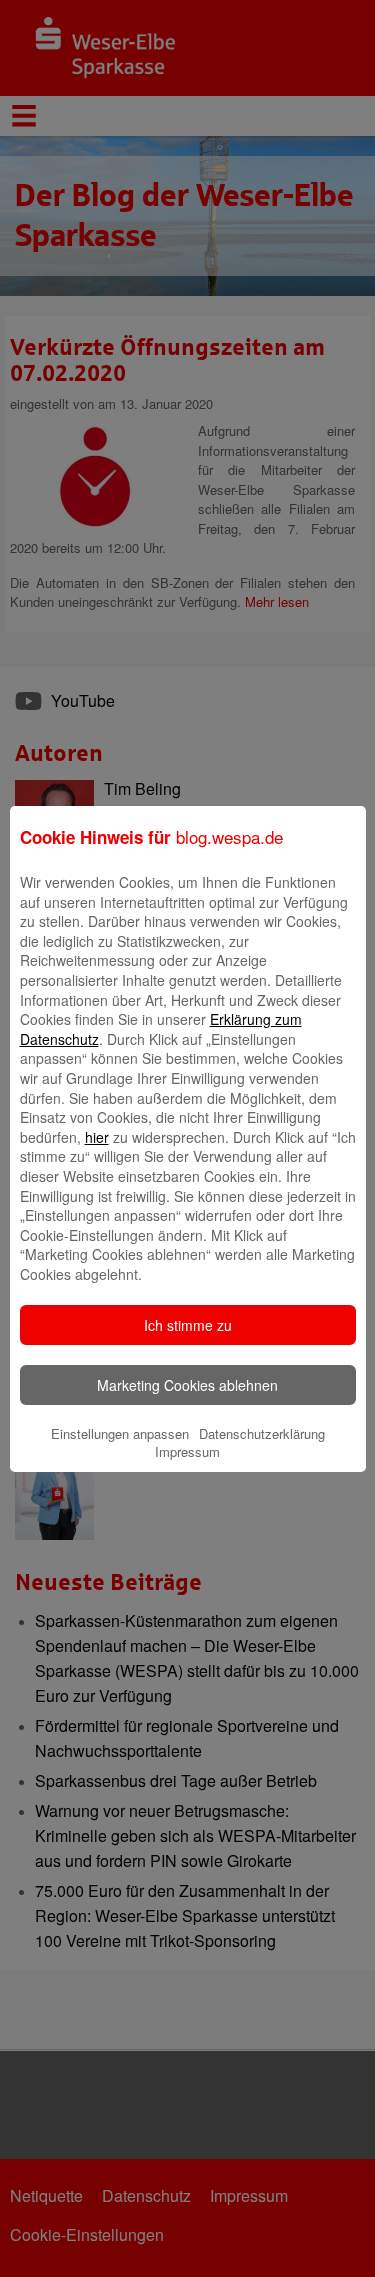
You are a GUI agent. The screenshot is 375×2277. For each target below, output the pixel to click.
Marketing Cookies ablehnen (187, 1385)
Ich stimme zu (188, 1325)
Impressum (187, 1451)
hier (97, 1137)
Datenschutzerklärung (262, 1433)
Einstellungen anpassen (120, 1433)
